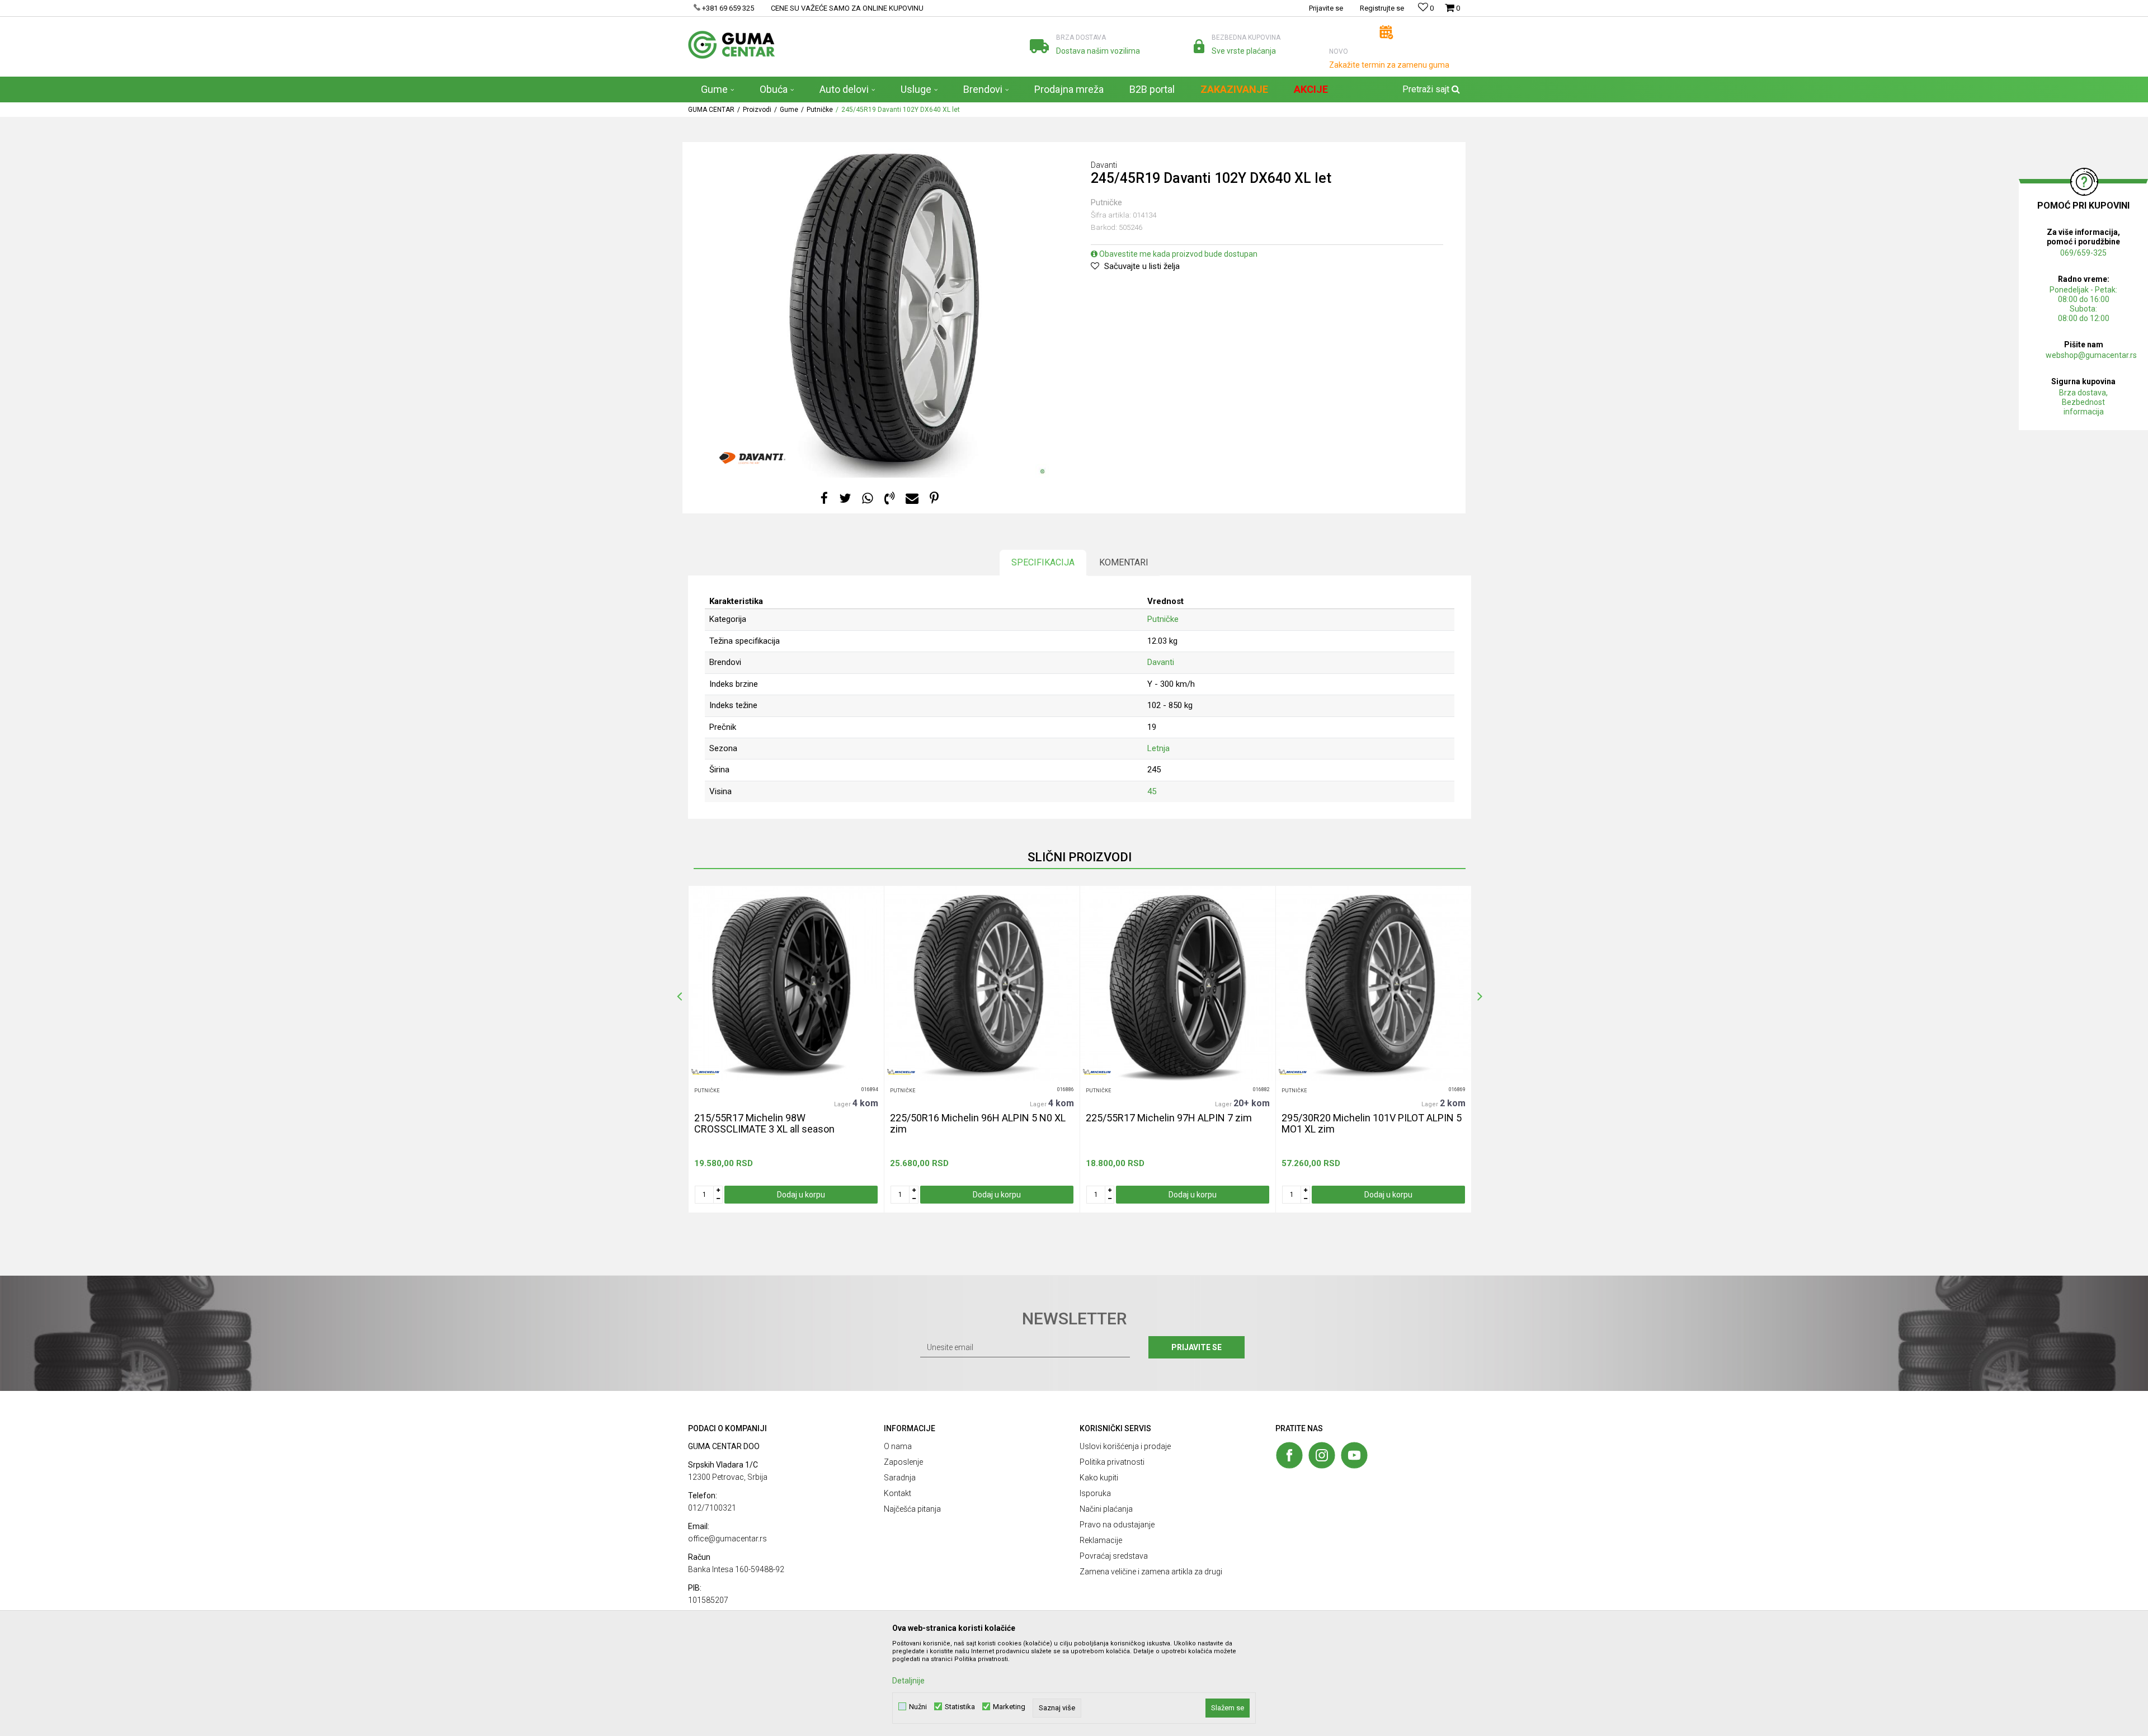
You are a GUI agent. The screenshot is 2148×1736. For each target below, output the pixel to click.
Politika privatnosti (1112, 1462)
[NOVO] (1386, 32)
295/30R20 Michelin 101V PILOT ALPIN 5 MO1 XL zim (1372, 1124)
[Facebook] (824, 499)
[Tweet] (845, 499)
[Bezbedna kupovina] (1199, 46)
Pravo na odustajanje (1117, 1525)
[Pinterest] (934, 499)
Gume (789, 110)
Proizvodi (757, 110)
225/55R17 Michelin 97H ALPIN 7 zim (1169, 1118)
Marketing (1009, 1707)
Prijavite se (1197, 1347)
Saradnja (900, 1478)
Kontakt (898, 1493)
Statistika (960, 1707)
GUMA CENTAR (711, 110)
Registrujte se (1382, 8)
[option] (786, 1049)
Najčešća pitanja (912, 1509)
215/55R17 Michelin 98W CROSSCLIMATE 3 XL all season (764, 1124)
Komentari (1124, 562)
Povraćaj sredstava (1114, 1556)
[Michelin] (705, 1072)
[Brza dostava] (1039, 46)
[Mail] (912, 499)
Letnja (1158, 748)
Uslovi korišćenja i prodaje (1125, 1446)
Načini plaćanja (1106, 1509)
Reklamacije (1101, 1540)
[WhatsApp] (868, 499)
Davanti (1161, 662)
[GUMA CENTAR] (731, 45)
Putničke (820, 110)
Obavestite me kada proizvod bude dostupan (1177, 254)
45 (1152, 791)
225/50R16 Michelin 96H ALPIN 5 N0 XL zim (978, 1124)
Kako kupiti (1099, 1478)
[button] (1430, 89)
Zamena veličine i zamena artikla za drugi (1151, 1572)
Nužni (918, 1707)
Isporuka (1095, 1493)
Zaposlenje (903, 1462)
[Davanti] (752, 458)
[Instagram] (1322, 1455)
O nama (898, 1446)
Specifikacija (1043, 562)
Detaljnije (908, 1681)
